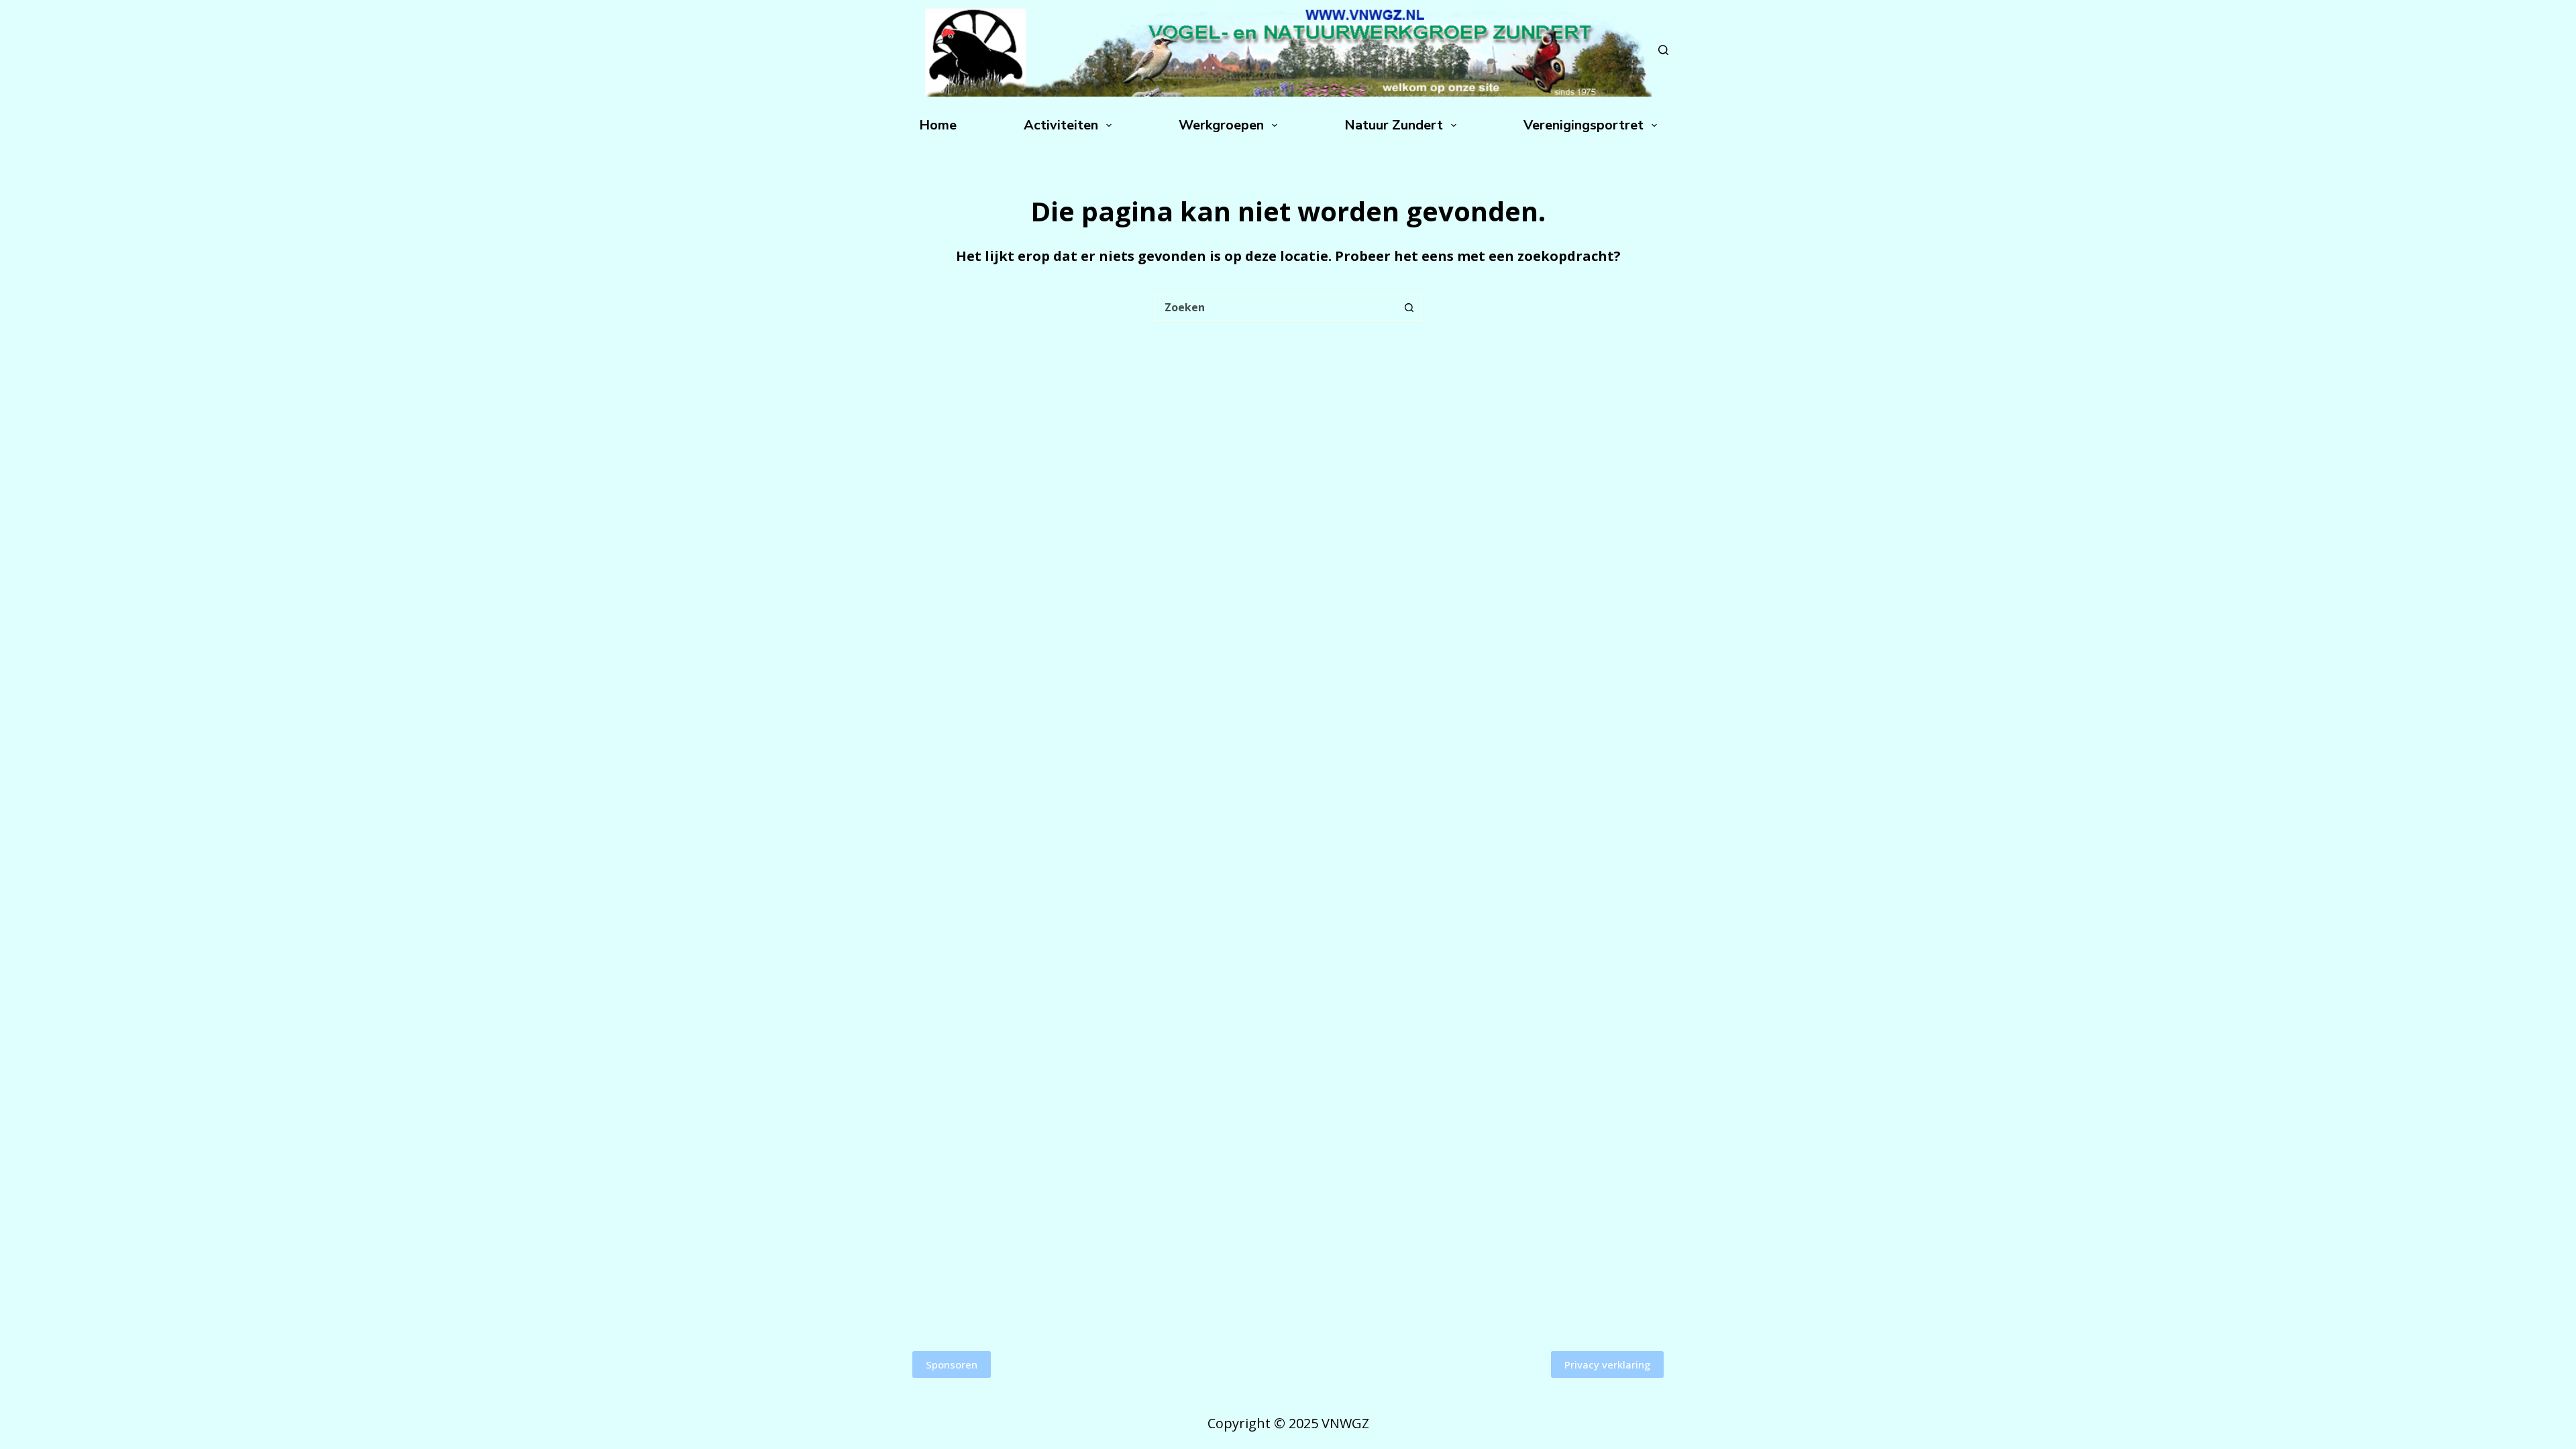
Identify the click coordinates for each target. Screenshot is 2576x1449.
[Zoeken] (1663, 50)
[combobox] (1275, 307)
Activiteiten (1061, 125)
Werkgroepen (1221, 125)
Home (938, 125)
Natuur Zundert (1394, 125)
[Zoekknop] (1409, 307)
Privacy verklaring (1607, 1364)
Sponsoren (952, 1364)
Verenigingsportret (1584, 125)
